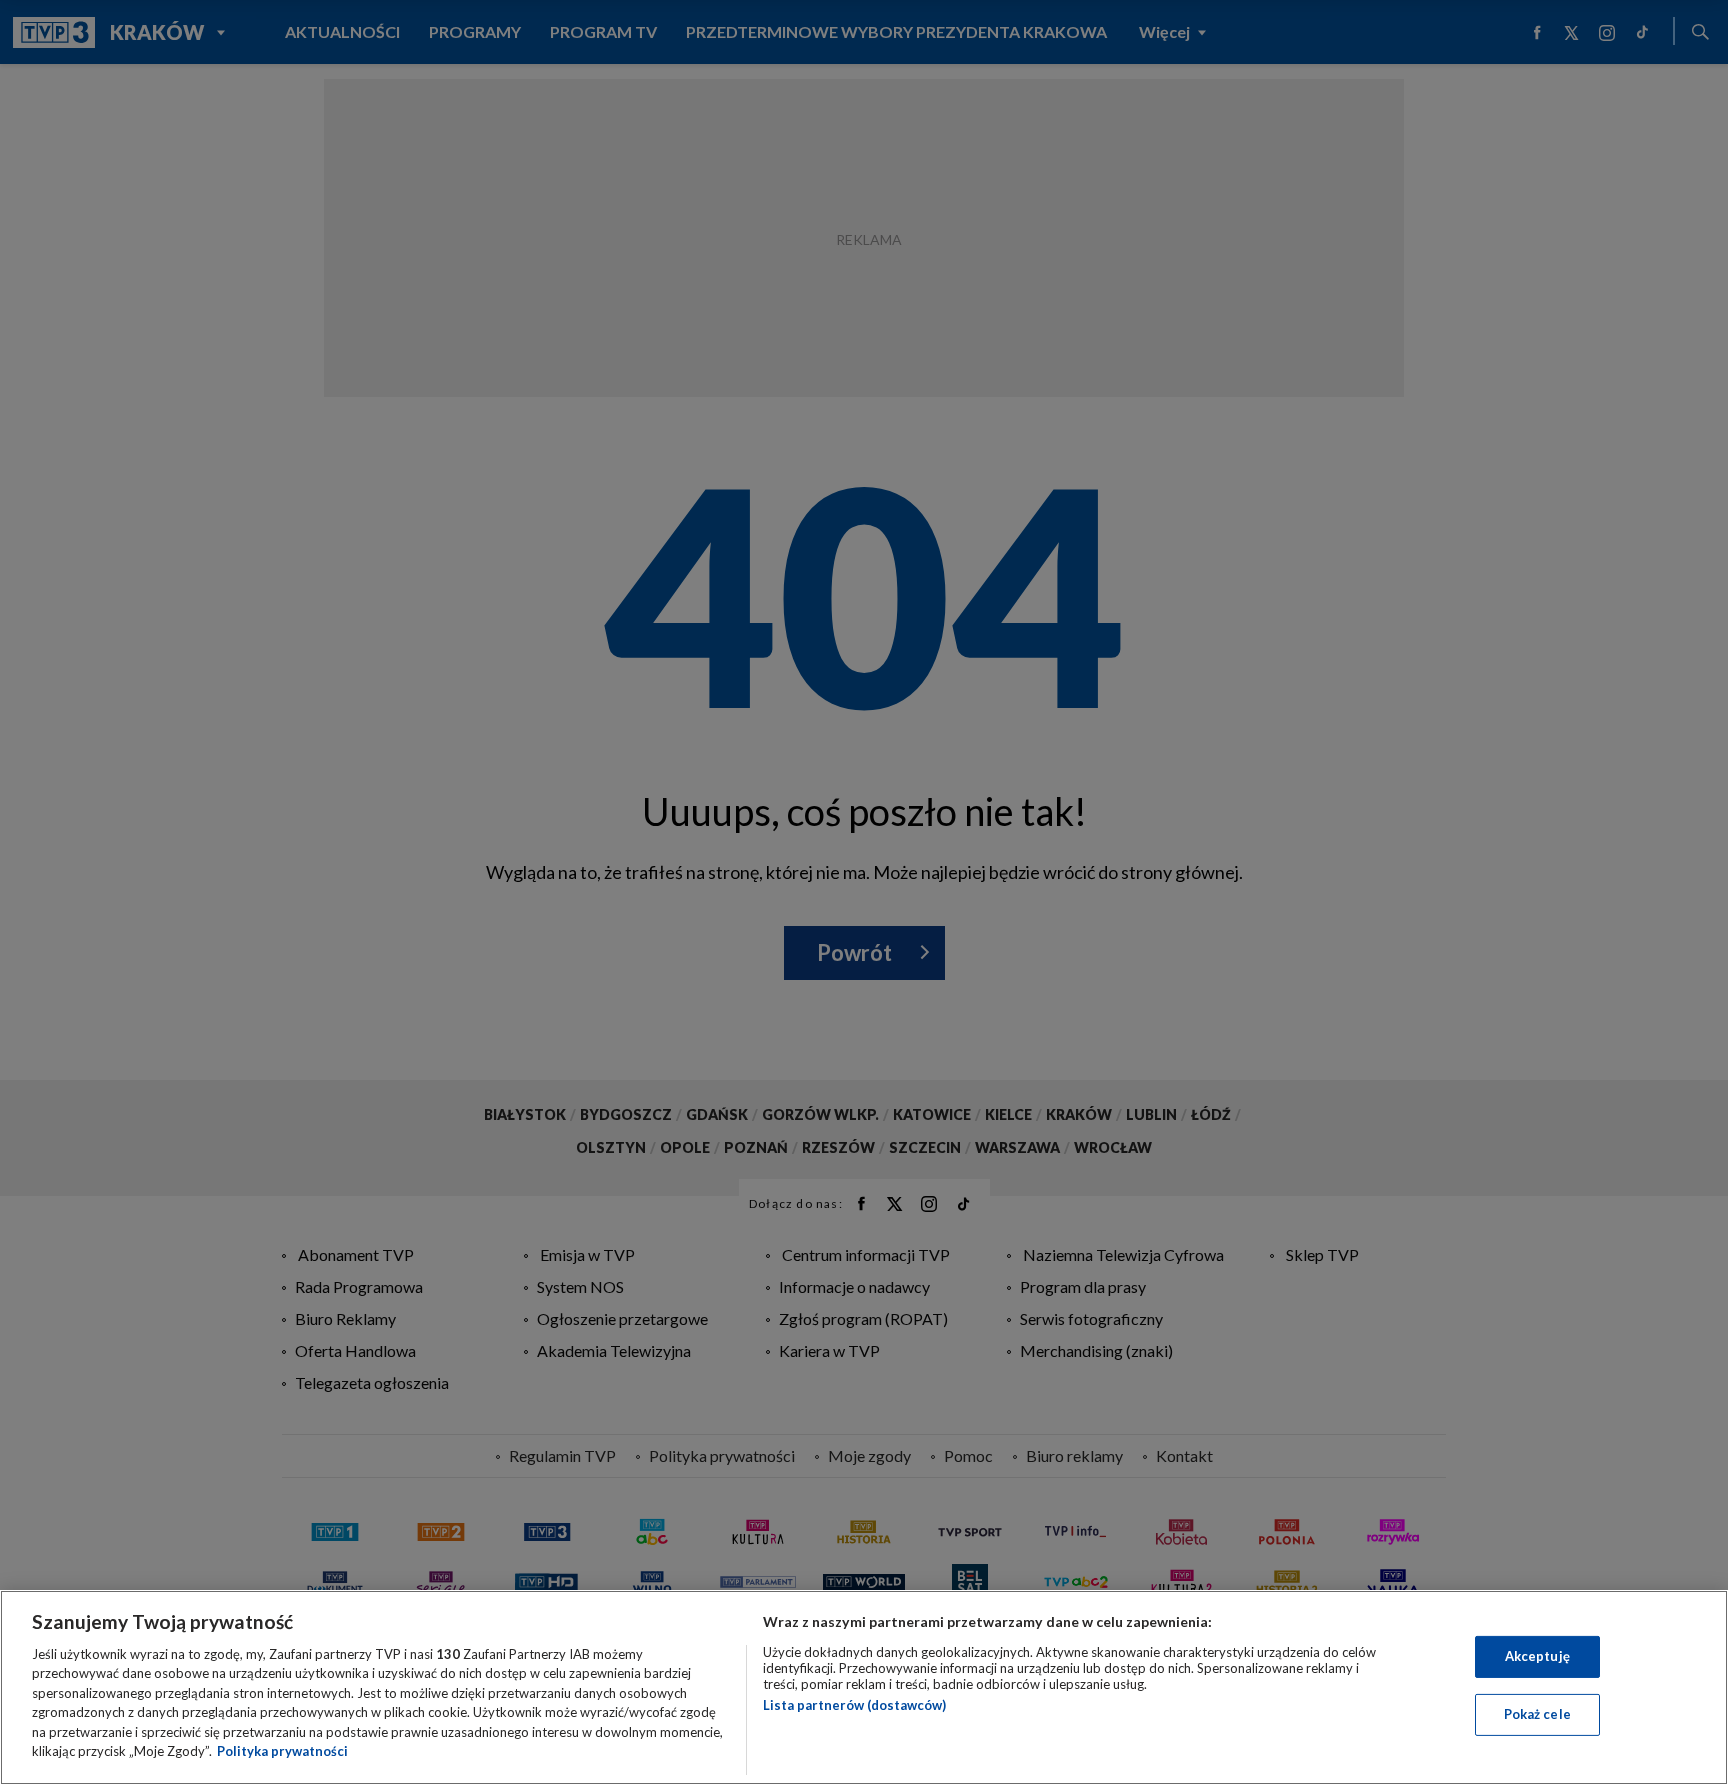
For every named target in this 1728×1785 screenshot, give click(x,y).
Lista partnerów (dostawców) (854, 1705)
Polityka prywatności (282, 1751)
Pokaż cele (1537, 1714)
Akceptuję (1537, 1656)
